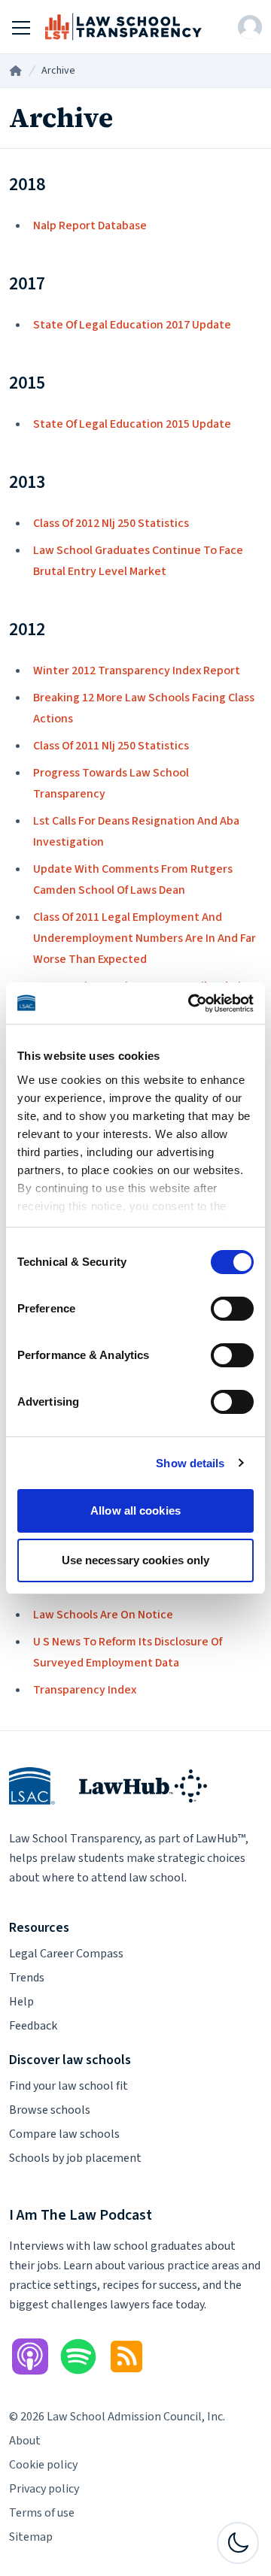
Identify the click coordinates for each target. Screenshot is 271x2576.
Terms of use (42, 2513)
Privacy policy (44, 2489)
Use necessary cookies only (136, 1560)
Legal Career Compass (66, 1954)
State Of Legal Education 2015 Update (132, 424)
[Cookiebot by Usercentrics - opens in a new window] (191, 1003)
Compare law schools (64, 2134)
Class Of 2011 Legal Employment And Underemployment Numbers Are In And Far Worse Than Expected (145, 938)
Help (21, 2002)
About (25, 2441)
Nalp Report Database (90, 226)
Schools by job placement (75, 2158)
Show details (190, 1463)
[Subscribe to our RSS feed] (126, 2357)
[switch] (232, 1309)
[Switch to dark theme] (238, 2543)
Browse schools (50, 2110)
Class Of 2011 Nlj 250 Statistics (111, 746)
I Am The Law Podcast (81, 2215)
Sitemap (31, 2537)
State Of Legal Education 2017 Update (132, 325)
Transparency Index (85, 1690)
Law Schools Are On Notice (103, 1615)
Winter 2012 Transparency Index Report (137, 670)
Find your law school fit (69, 2086)
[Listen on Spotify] (78, 2357)
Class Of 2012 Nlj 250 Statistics (111, 523)
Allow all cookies (135, 1510)
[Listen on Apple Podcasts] (30, 2357)
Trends (27, 1978)
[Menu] (21, 27)
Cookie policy (43, 2465)
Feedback (33, 2026)
